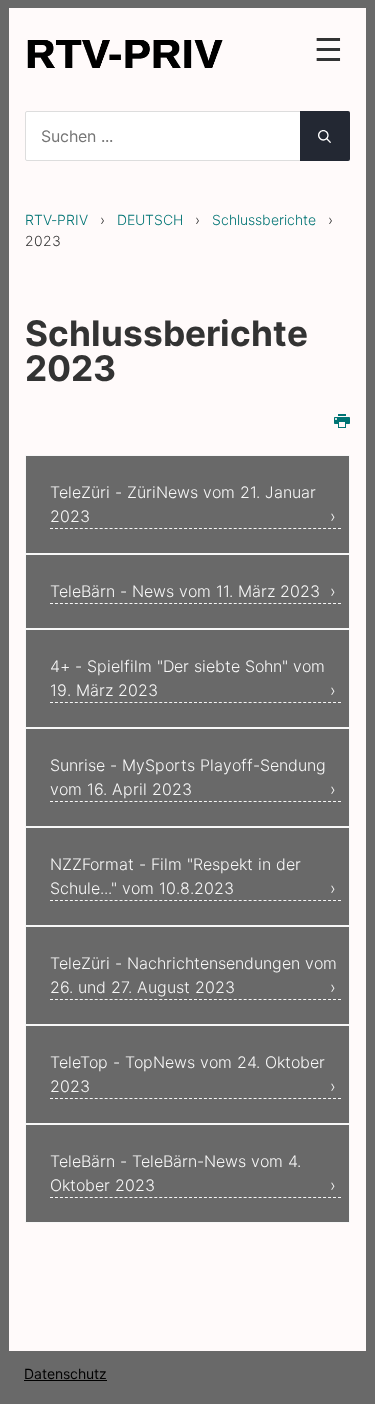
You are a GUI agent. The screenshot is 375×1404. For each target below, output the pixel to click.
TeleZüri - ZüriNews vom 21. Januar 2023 (183, 504)
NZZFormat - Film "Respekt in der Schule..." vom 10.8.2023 (175, 876)
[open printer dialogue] (342, 423)
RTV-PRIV (56, 219)
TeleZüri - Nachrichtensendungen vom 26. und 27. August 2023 (193, 975)
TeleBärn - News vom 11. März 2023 (185, 591)
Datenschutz (65, 1373)
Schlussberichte (264, 219)
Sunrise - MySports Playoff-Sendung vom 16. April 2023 (188, 777)
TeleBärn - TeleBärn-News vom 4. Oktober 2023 (175, 1173)
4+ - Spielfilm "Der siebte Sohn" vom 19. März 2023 (187, 678)
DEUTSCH (150, 219)
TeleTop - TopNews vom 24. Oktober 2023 (187, 1074)
